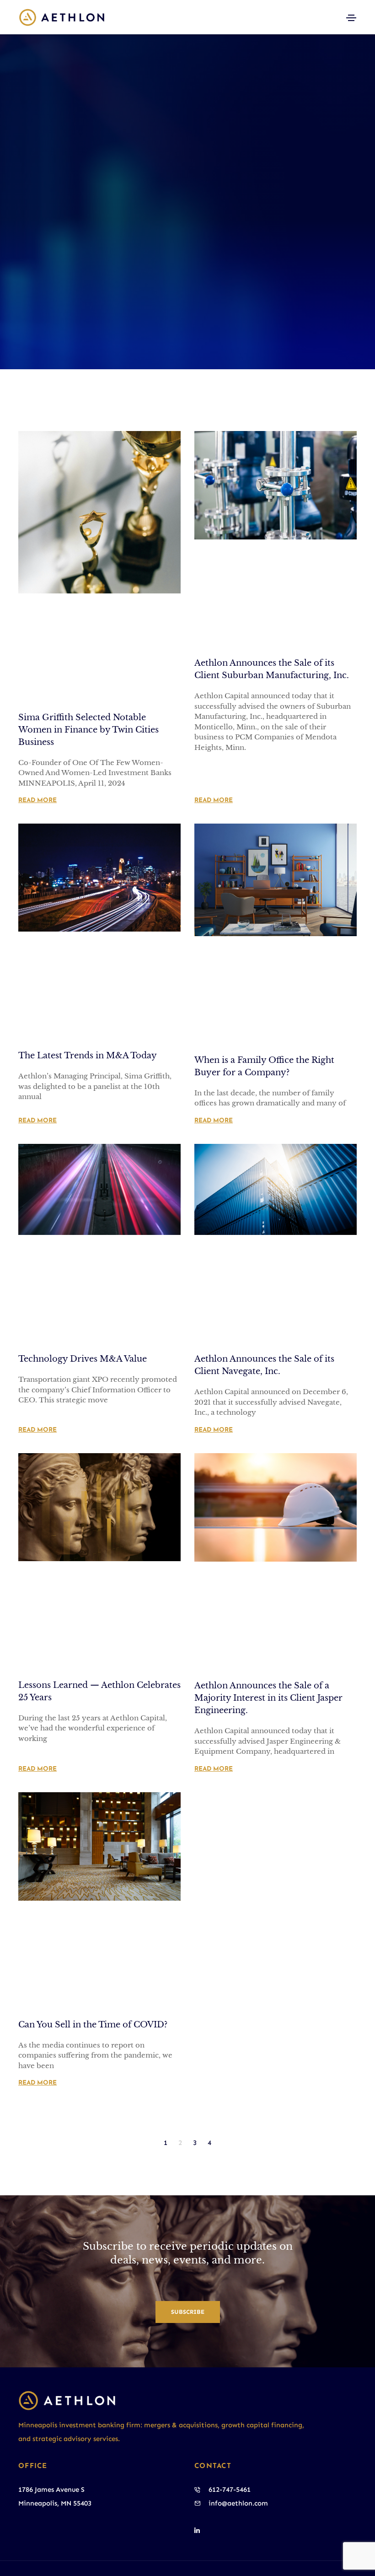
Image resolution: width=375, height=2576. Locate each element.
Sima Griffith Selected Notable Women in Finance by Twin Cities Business (88, 730)
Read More (37, 800)
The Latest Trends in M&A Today (88, 1056)
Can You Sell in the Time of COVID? (93, 2025)
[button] (188, 2312)
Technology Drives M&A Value (83, 1359)
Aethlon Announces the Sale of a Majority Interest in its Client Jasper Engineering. (268, 1698)
